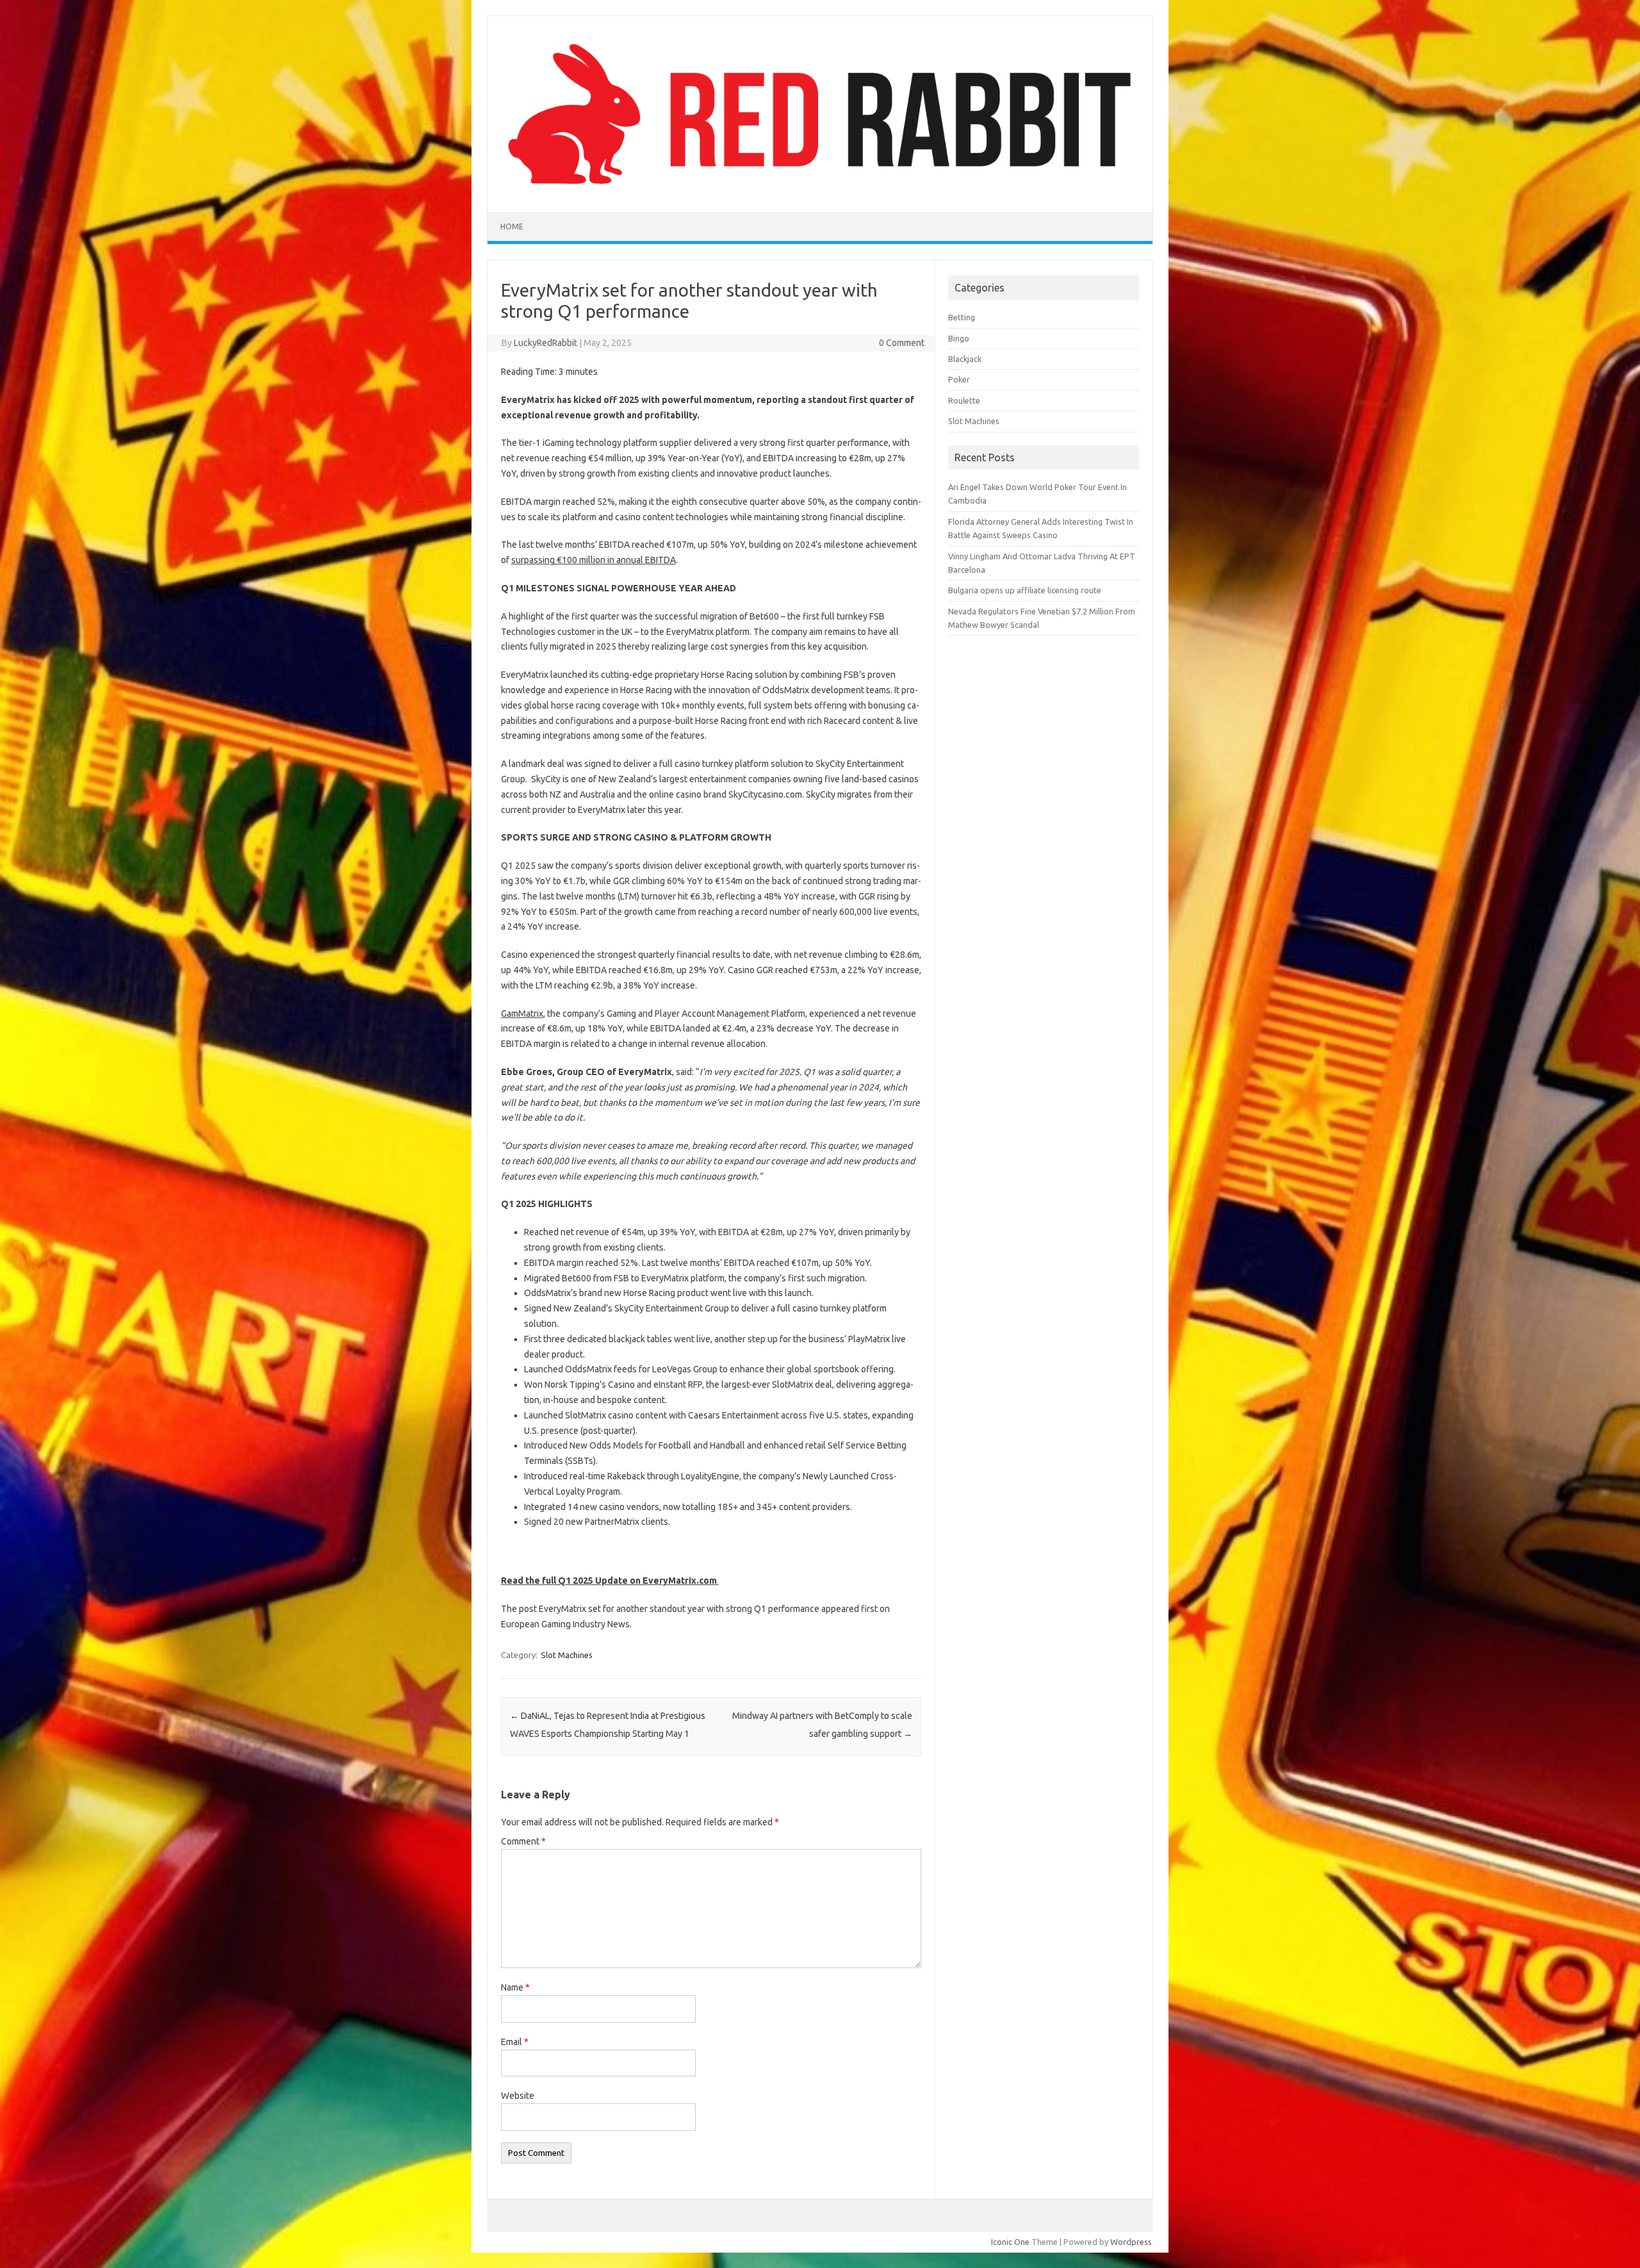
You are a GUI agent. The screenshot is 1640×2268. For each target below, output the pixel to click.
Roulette (964, 400)
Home (512, 226)
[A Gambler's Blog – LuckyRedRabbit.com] (820, 190)
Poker (959, 379)
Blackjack (965, 359)
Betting (962, 317)
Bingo (959, 338)
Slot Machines (567, 1655)
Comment (523, 1841)
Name (515, 1987)
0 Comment (902, 343)
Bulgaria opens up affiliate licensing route (1025, 590)
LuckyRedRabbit (545, 343)
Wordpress (1131, 2242)
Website (518, 2096)
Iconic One (1010, 2242)
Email (515, 2042)
